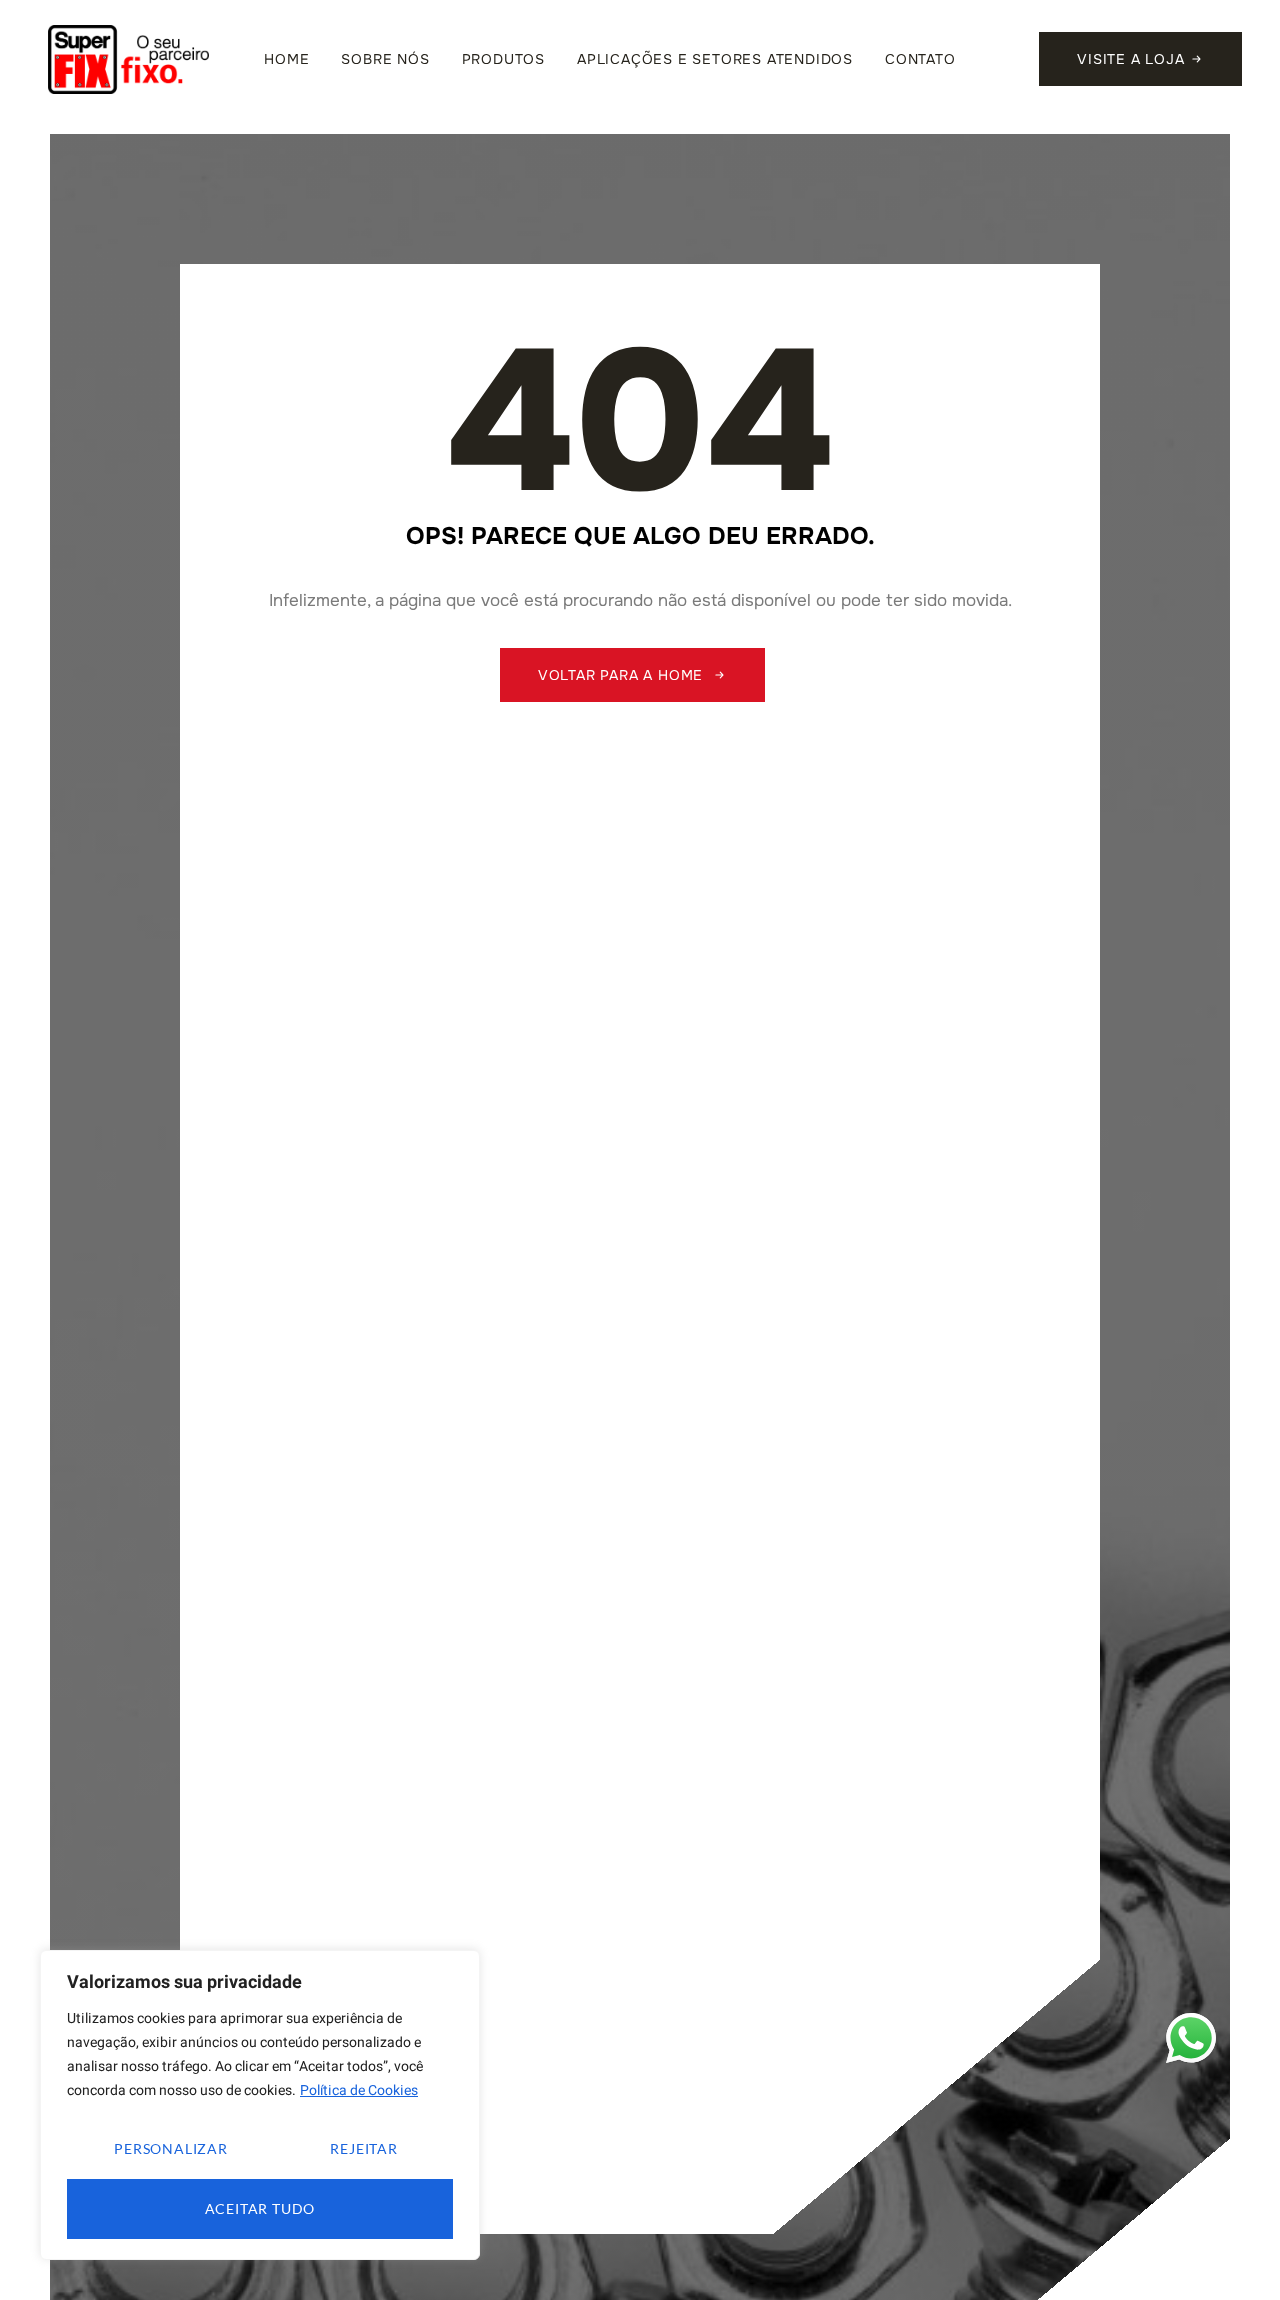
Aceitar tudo (260, 2208)
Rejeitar (363, 2148)
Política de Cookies (359, 2090)
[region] (260, 2105)
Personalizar (171, 2148)
